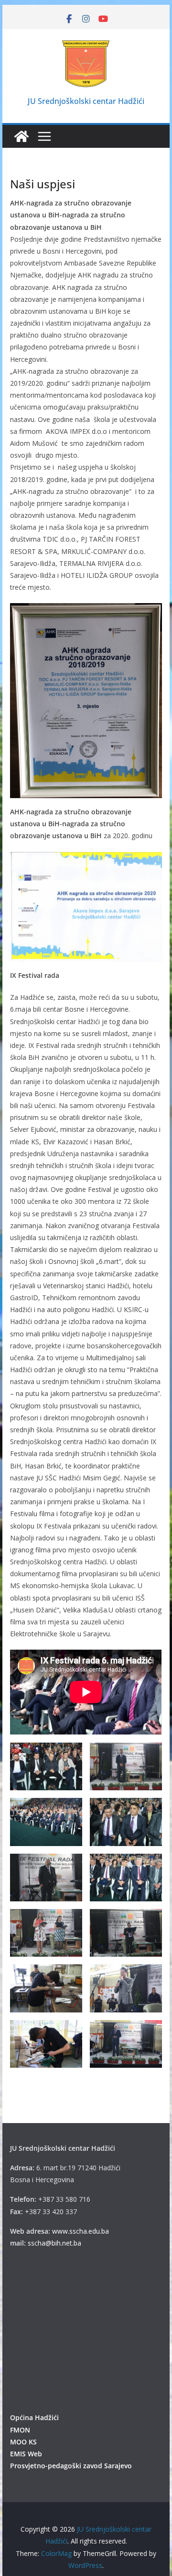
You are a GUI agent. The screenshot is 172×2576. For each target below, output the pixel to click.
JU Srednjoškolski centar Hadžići (86, 101)
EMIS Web (26, 2454)
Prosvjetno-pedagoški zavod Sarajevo (71, 2466)
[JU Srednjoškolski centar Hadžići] (21, 136)
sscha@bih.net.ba (54, 2243)
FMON (20, 2430)
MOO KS (23, 2442)
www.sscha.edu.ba (81, 2231)
